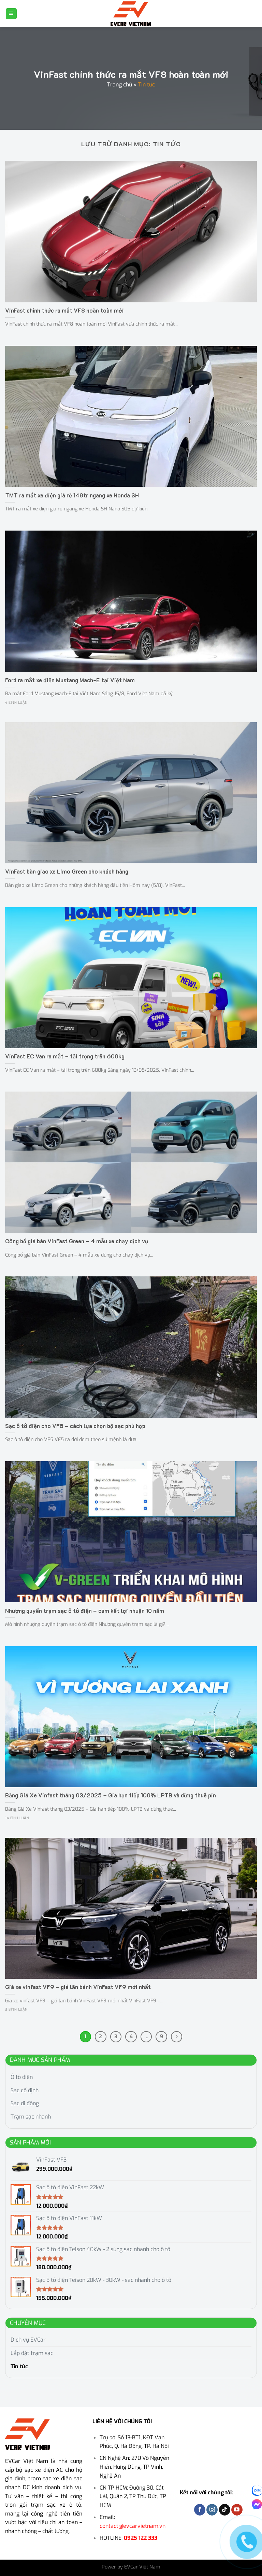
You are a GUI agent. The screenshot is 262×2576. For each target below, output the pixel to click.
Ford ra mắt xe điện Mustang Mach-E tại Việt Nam (70, 680)
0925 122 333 (141, 2538)
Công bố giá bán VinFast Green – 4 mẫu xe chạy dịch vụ (77, 1241)
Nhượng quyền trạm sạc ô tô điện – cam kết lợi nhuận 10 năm (85, 1611)
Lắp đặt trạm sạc (32, 2353)
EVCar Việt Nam (27, 2461)
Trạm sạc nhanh (31, 2117)
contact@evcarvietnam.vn (133, 2526)
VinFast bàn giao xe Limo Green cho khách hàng (67, 871)
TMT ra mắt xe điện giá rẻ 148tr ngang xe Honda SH (72, 495)
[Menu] (11, 14)
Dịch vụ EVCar (28, 2340)
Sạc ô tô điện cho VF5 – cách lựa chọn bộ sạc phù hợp (75, 1426)
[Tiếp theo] (177, 2037)
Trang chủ (120, 85)
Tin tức (19, 2366)
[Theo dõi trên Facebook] (200, 2510)
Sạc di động (25, 2103)
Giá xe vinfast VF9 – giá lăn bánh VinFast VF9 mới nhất (78, 1987)
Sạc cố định (25, 2090)
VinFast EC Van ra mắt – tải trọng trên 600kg (65, 1056)
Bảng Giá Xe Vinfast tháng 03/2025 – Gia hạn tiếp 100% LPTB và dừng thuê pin (111, 1795)
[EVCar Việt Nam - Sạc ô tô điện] (131, 13)
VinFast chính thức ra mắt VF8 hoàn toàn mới (64, 310)
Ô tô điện (22, 2077)
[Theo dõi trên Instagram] (212, 2510)
